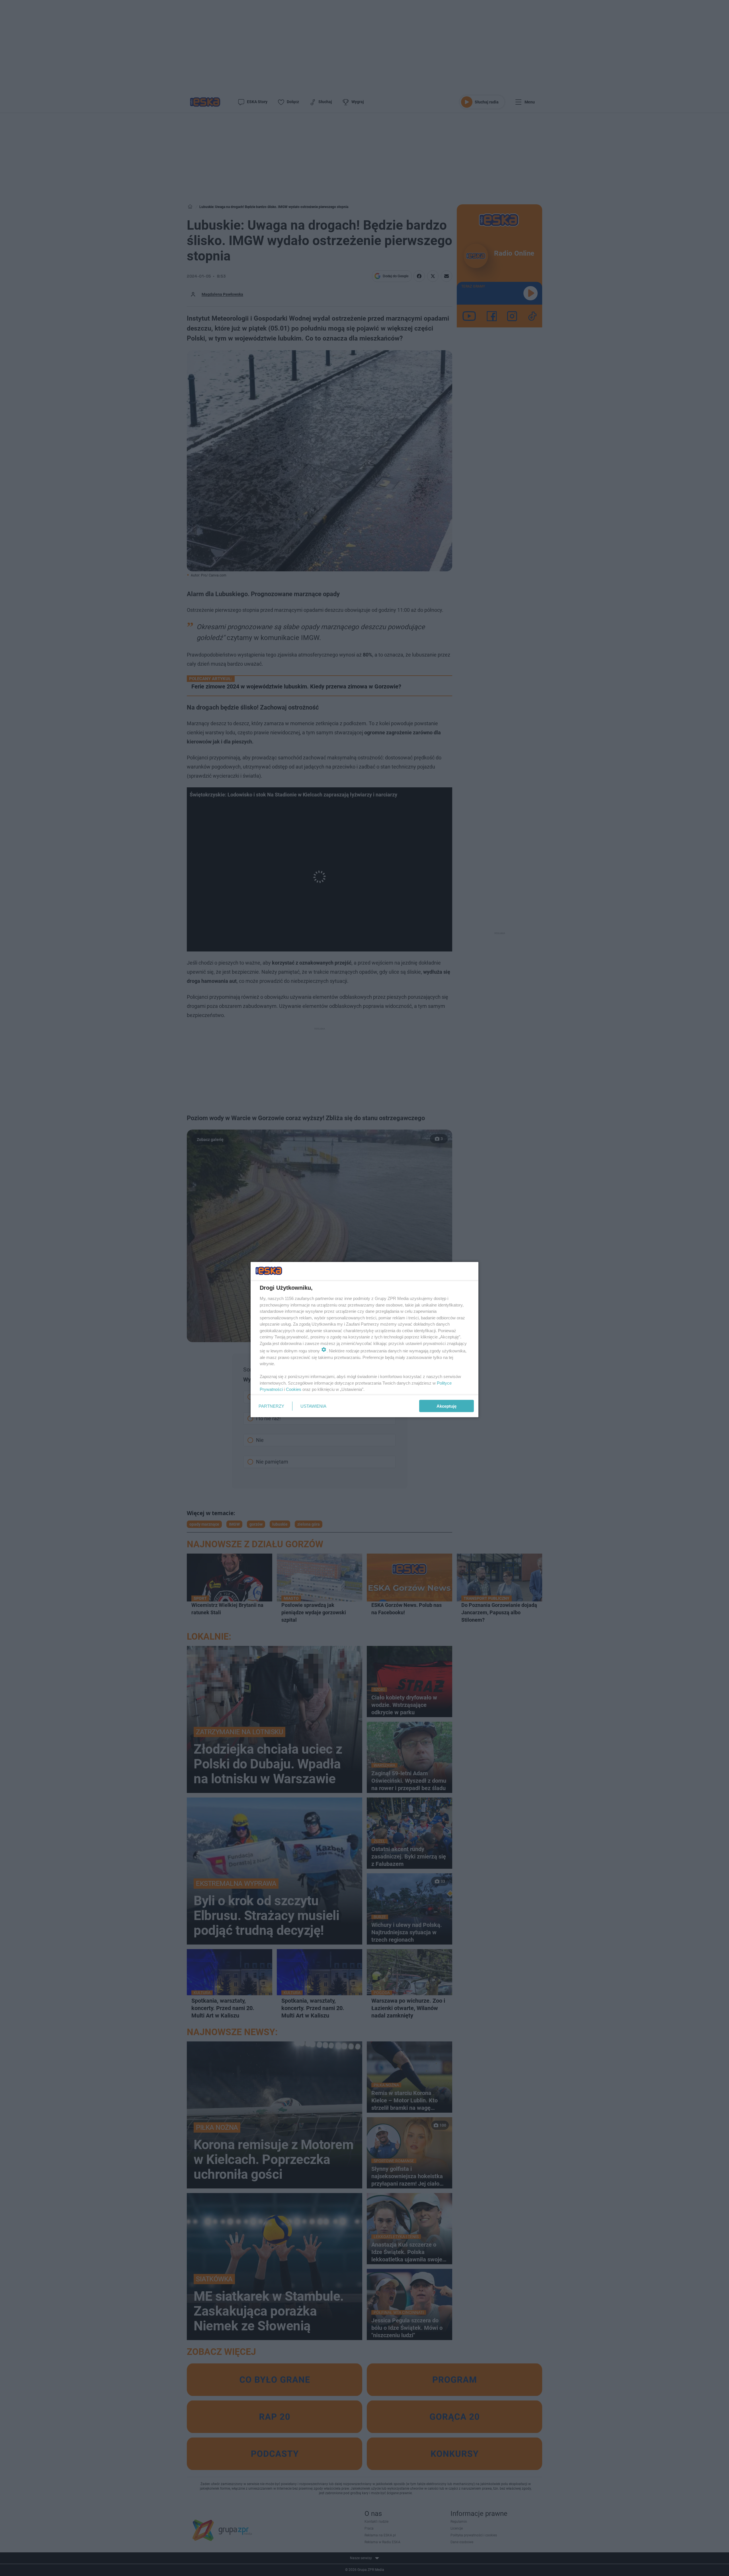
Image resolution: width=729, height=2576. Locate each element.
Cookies (294, 1389)
